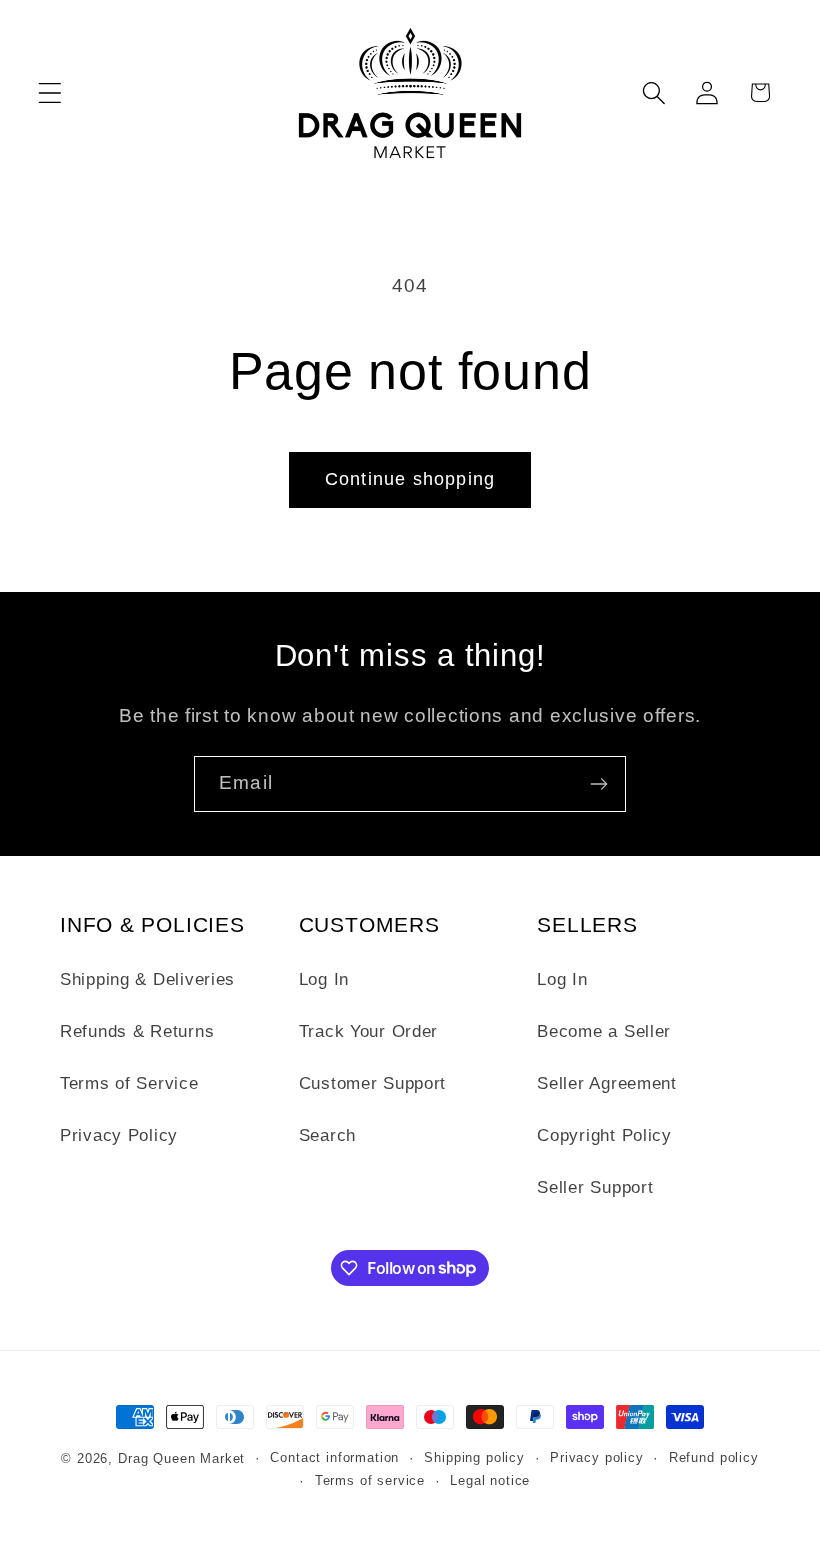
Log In (324, 979)
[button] (50, 92)
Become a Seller (604, 1031)
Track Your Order (369, 1031)
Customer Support (373, 1083)
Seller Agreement (607, 1083)
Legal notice (490, 1480)
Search (327, 1135)
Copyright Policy (604, 1135)
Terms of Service (129, 1083)
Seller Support (595, 1187)
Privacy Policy (119, 1135)
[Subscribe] (598, 784)
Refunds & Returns (137, 1031)
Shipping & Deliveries (147, 979)
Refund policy (714, 1457)
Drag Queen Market (181, 1458)
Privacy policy (597, 1457)
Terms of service (370, 1480)
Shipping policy (474, 1457)
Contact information (334, 1457)
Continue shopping (410, 479)
